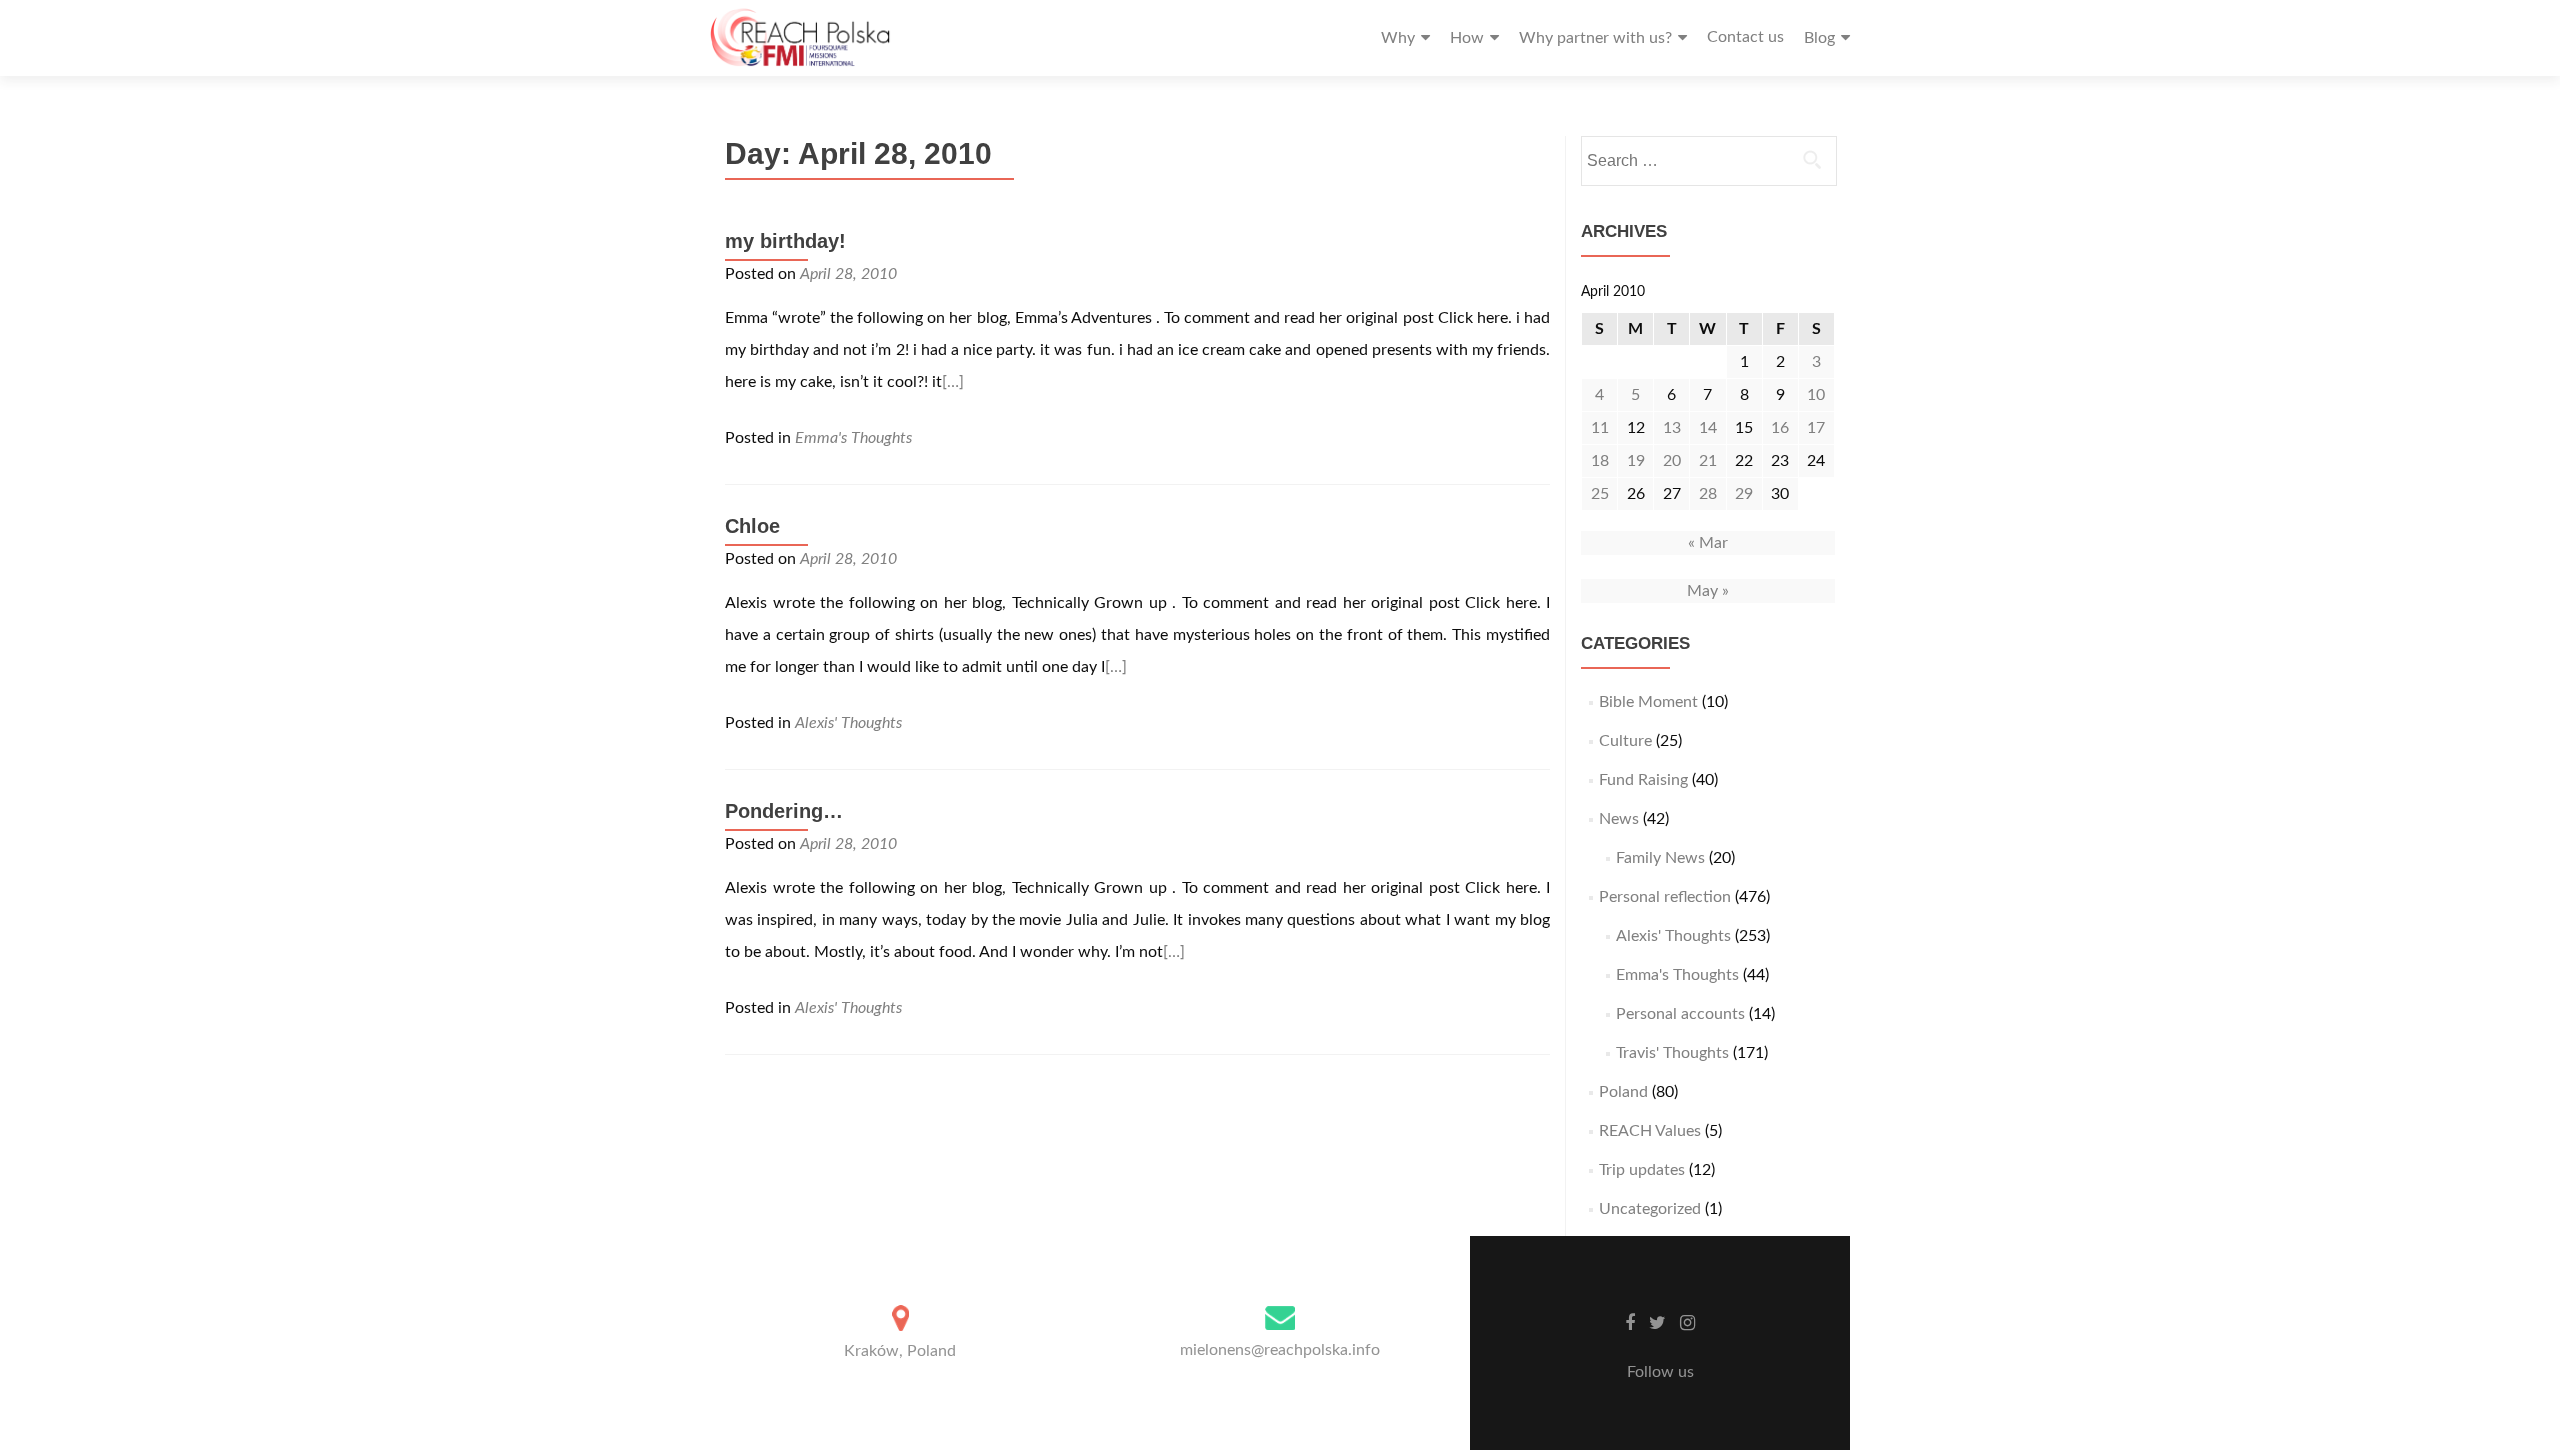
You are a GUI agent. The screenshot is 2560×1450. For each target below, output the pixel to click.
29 (1744, 494)
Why (1398, 38)
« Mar (1708, 543)
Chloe (752, 526)
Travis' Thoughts (1672, 1053)
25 (1600, 494)
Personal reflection (1665, 897)
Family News (1660, 858)
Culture (1625, 741)
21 (1708, 461)
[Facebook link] (1630, 1323)
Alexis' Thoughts (848, 723)
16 (1780, 428)
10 (1816, 395)
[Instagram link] (1687, 1323)
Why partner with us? (1595, 38)
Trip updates (1642, 1170)
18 (1600, 461)
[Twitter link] (1657, 1323)
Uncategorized (1650, 1209)
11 (1600, 428)
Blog (1819, 38)
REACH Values (1650, 1131)
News (1619, 819)
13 (1672, 428)
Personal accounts (1680, 1014)
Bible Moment (1648, 702)
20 (1672, 461)
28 (1708, 494)
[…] (953, 382)
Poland (1623, 1092)
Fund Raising (1643, 780)
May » (1708, 591)
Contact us (1745, 37)
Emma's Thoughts (853, 438)
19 (1636, 461)
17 (1816, 428)
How (1467, 38)
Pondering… (784, 811)
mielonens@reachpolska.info (1280, 1350)
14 (1708, 428)
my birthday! (785, 241)
